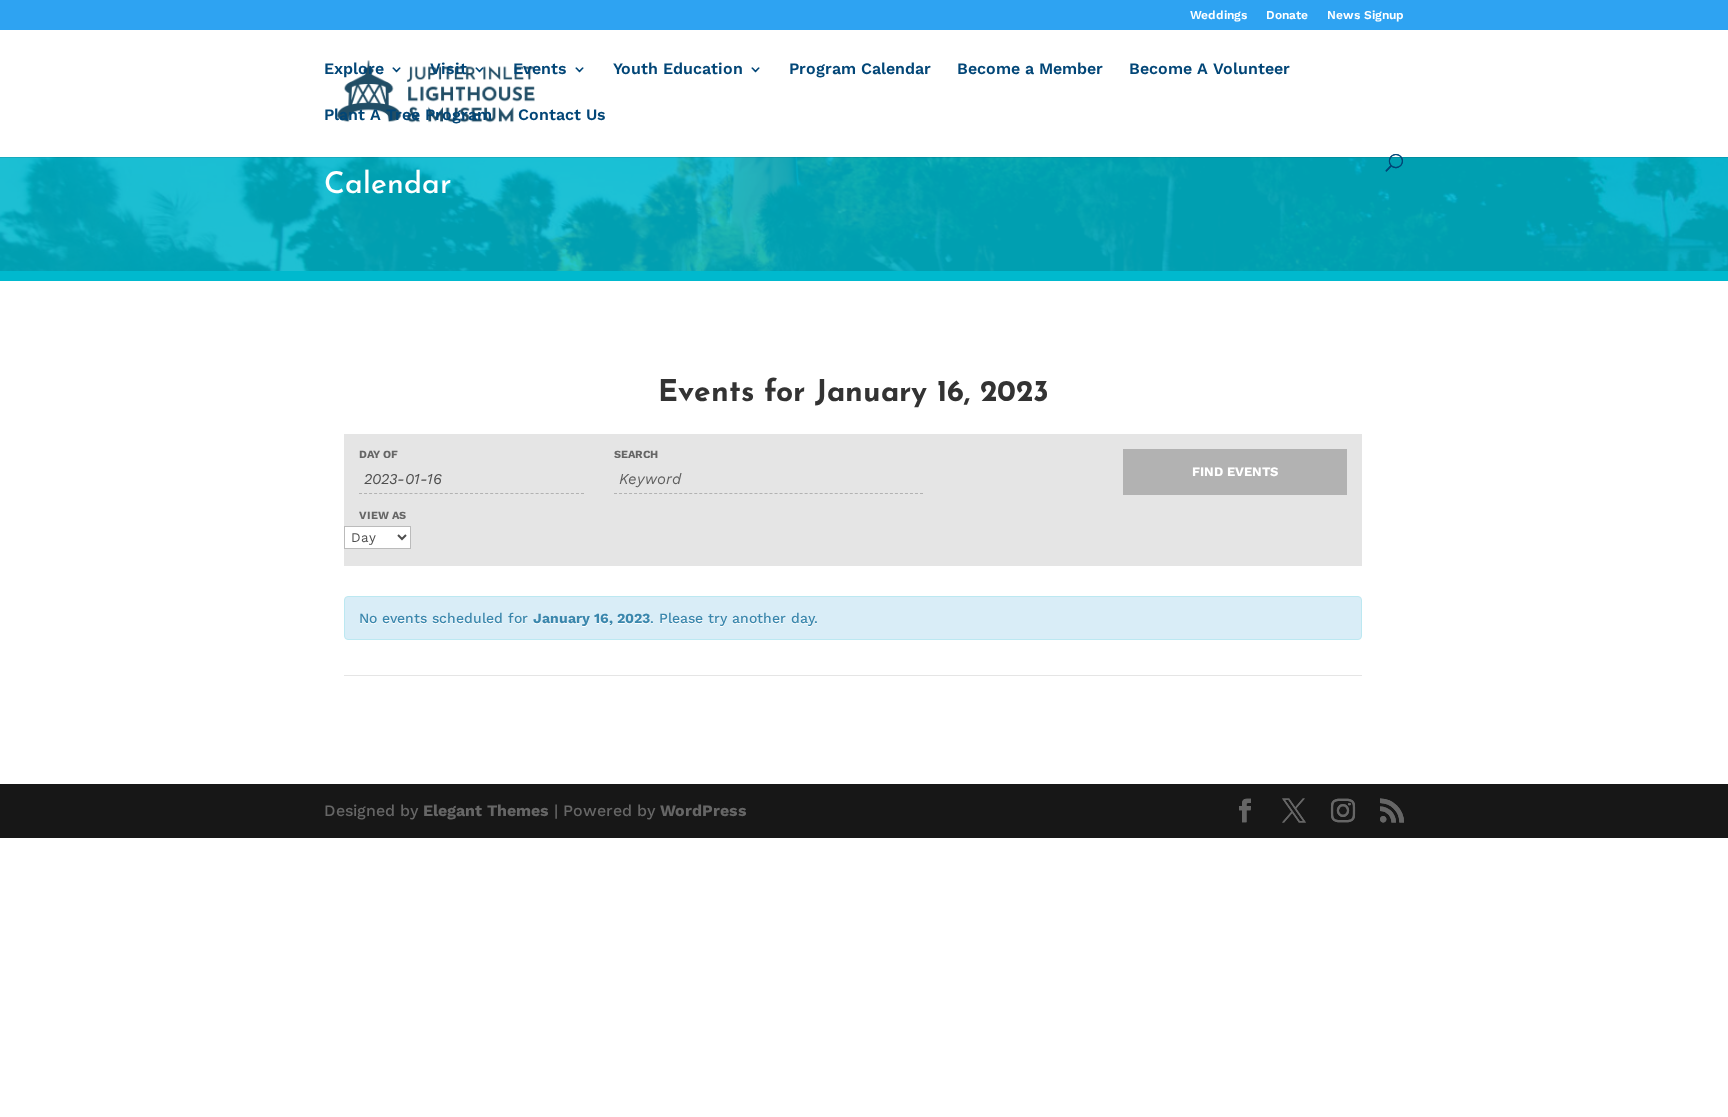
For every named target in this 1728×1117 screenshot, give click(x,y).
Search (636, 454)
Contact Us (562, 116)
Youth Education (678, 70)
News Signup (1365, 15)
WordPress (703, 810)
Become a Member (1030, 70)
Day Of (378, 454)
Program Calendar (860, 70)
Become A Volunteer (1209, 70)
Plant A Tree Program (408, 116)
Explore (354, 70)
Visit (448, 70)
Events (540, 70)
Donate (1287, 15)
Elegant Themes (486, 810)
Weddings (1218, 15)
